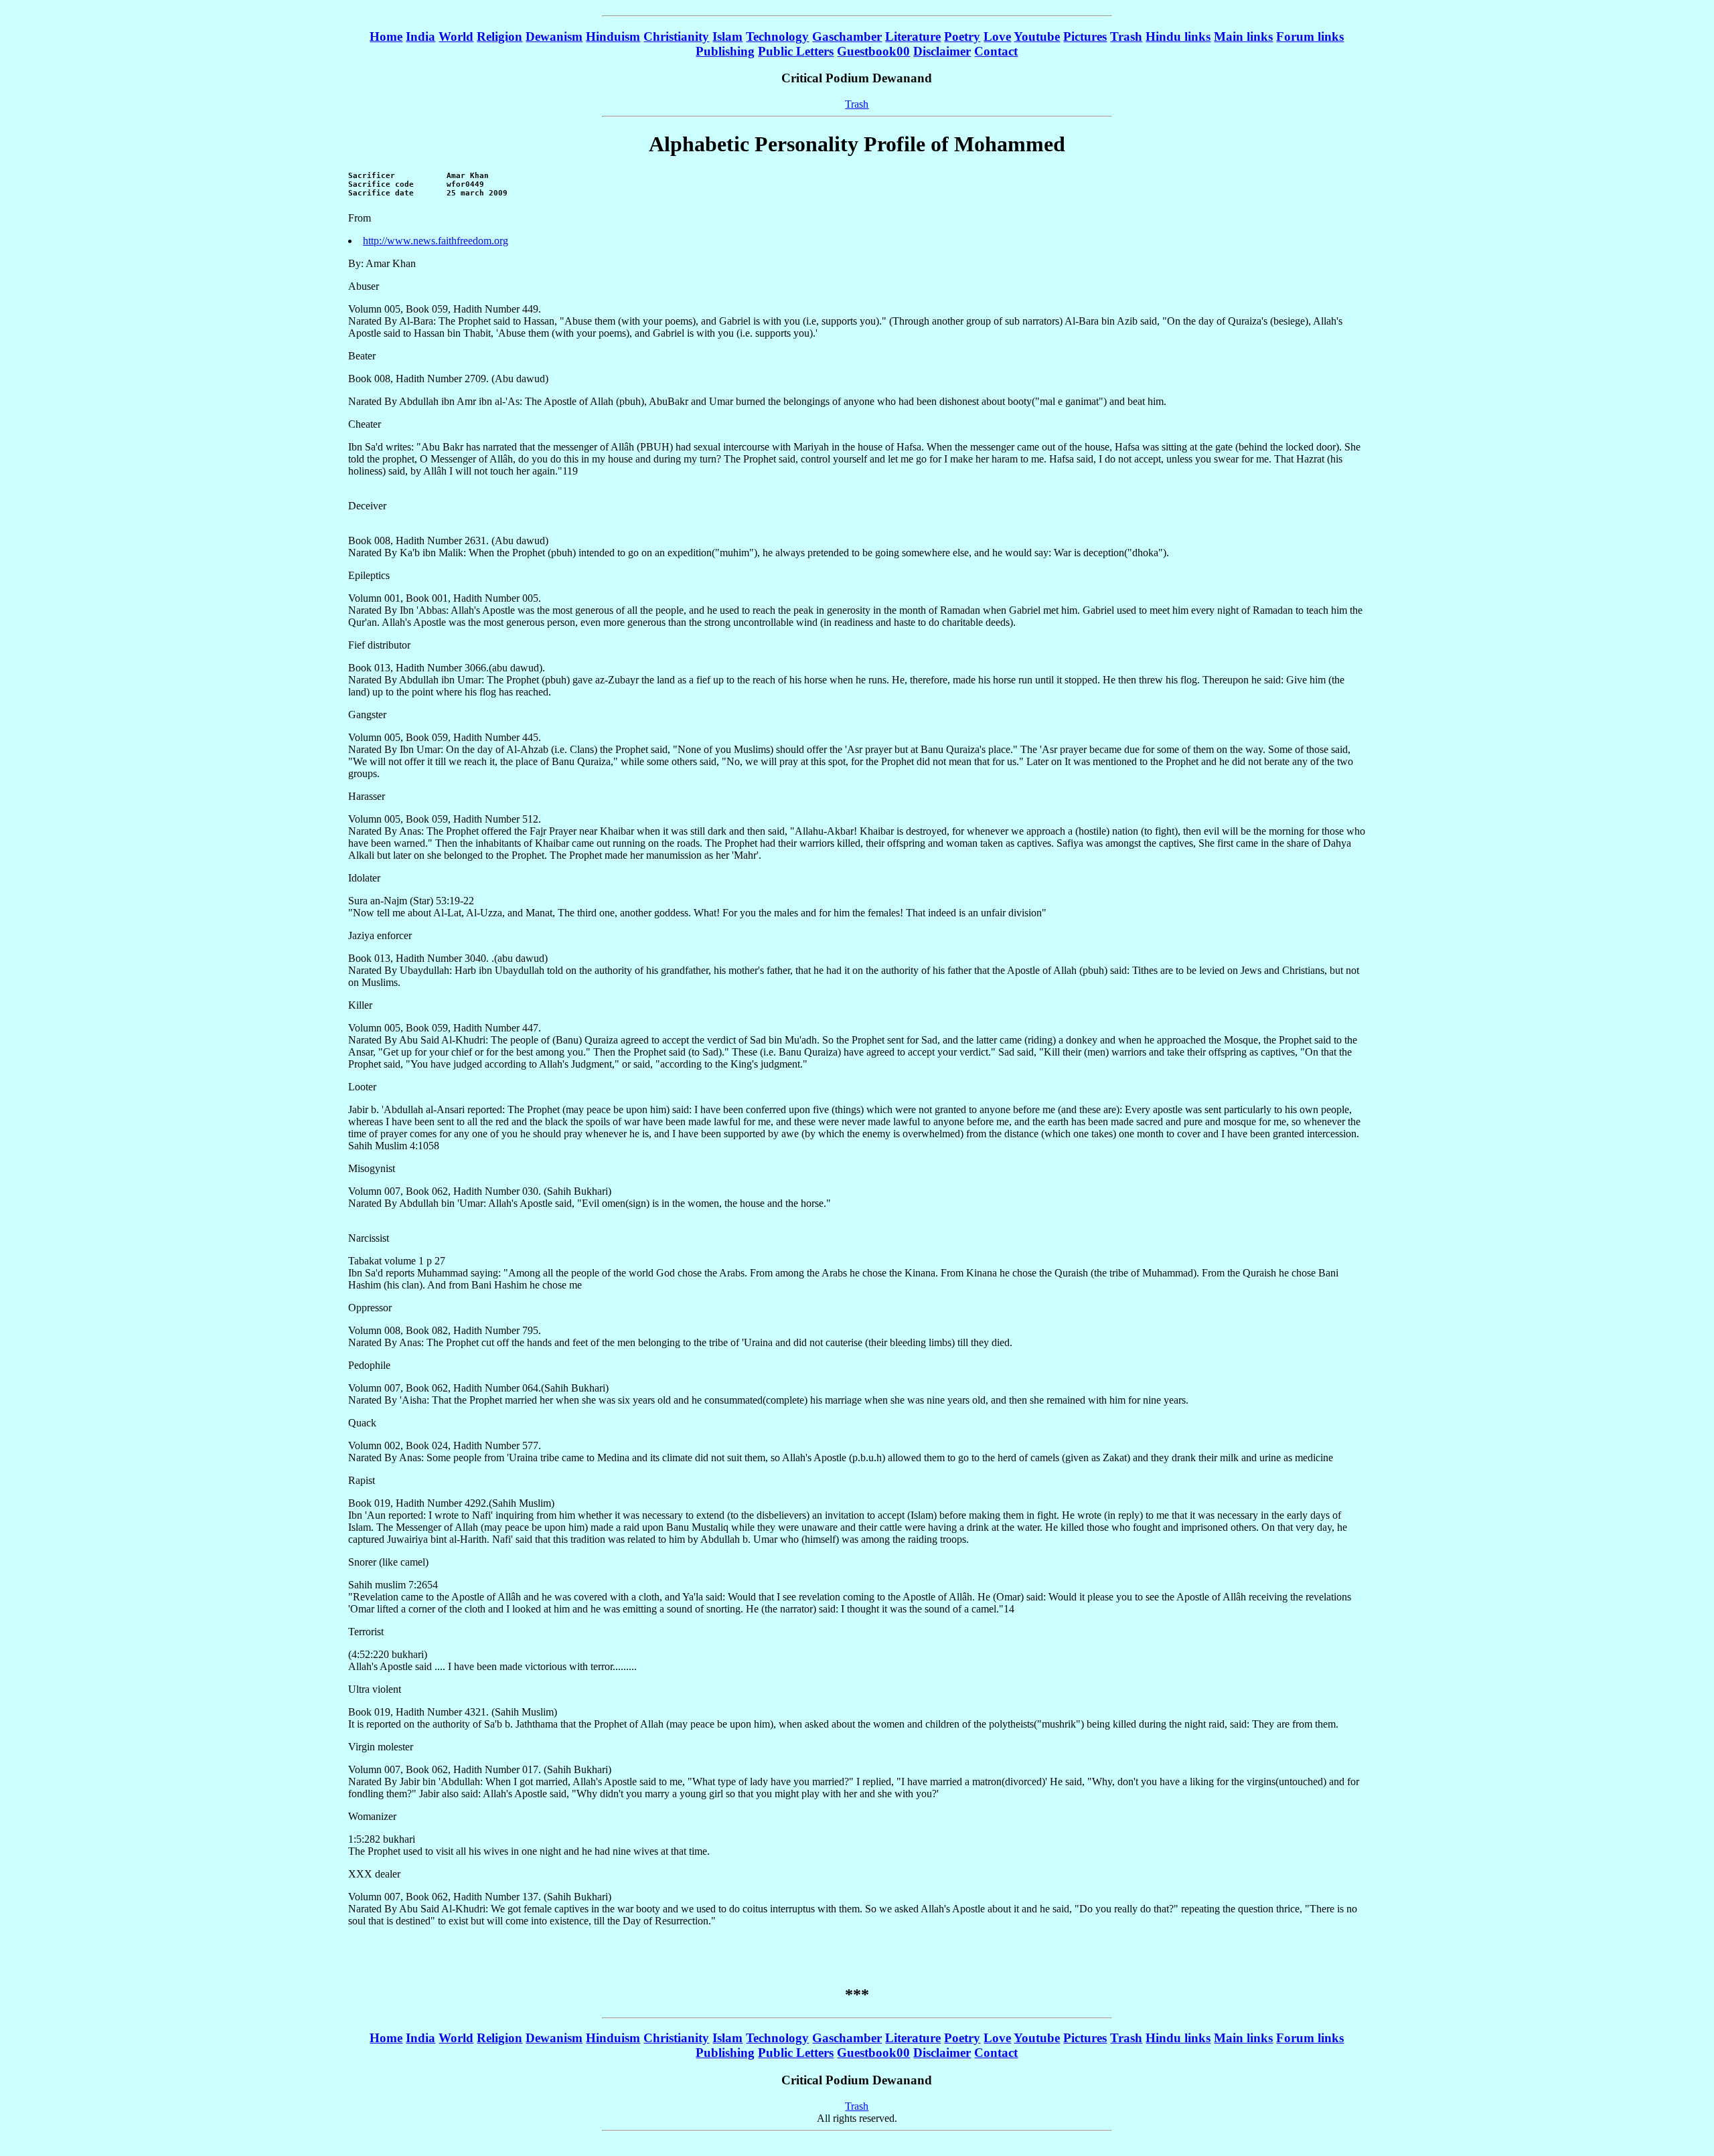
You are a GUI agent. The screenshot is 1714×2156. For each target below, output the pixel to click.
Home (386, 36)
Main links (1243, 36)
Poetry (962, 36)
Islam (727, 36)
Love (997, 36)
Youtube (1037, 36)
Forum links (1310, 36)
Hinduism (613, 36)
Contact (996, 51)
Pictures (1085, 36)
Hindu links (1178, 36)
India (420, 36)
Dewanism (554, 36)
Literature (913, 36)
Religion (499, 36)
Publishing (725, 51)
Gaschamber (847, 36)
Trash (1126, 36)
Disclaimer (942, 51)
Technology (777, 36)
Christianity (676, 36)
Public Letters (796, 51)
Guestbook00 (873, 51)
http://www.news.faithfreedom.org (436, 241)
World (456, 36)
